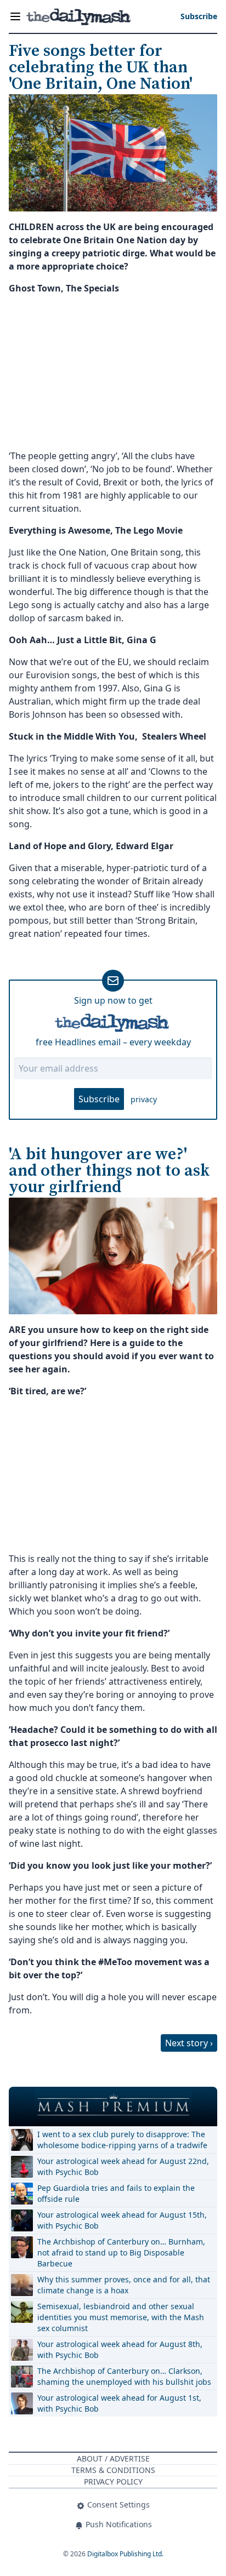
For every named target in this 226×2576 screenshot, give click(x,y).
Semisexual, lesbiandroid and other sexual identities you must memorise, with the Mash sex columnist (121, 2317)
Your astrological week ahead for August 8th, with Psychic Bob (120, 2349)
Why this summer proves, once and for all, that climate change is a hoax (124, 2285)
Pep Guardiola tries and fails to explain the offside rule (116, 2193)
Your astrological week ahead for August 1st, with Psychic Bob (119, 2403)
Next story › (189, 2043)
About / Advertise (113, 2458)
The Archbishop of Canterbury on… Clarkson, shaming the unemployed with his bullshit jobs (124, 2376)
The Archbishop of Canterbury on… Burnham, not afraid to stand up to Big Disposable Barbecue (121, 2252)
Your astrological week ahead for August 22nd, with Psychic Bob (123, 2166)
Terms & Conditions (113, 2470)
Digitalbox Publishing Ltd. (125, 2554)
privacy (144, 1099)
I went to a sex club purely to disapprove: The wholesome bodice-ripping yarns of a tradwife (122, 2140)
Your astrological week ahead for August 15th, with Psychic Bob (122, 2220)
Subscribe (99, 1099)
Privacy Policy (113, 2481)
